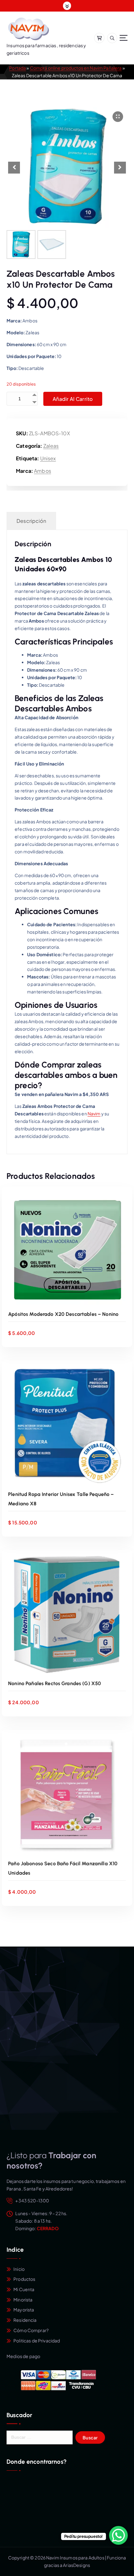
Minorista (23, 2300)
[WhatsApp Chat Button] (118, 2535)
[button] (120, 168)
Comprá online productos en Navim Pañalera (76, 68)
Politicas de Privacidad (37, 2341)
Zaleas (51, 446)
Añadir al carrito (73, 399)
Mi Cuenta (24, 2289)
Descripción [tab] (31, 521)
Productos (24, 2279)
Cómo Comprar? (31, 2330)
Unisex (48, 458)
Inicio (19, 2269)
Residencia (25, 2320)
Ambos (43, 471)
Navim (94, 1114)
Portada (17, 68)
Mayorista (24, 2310)
